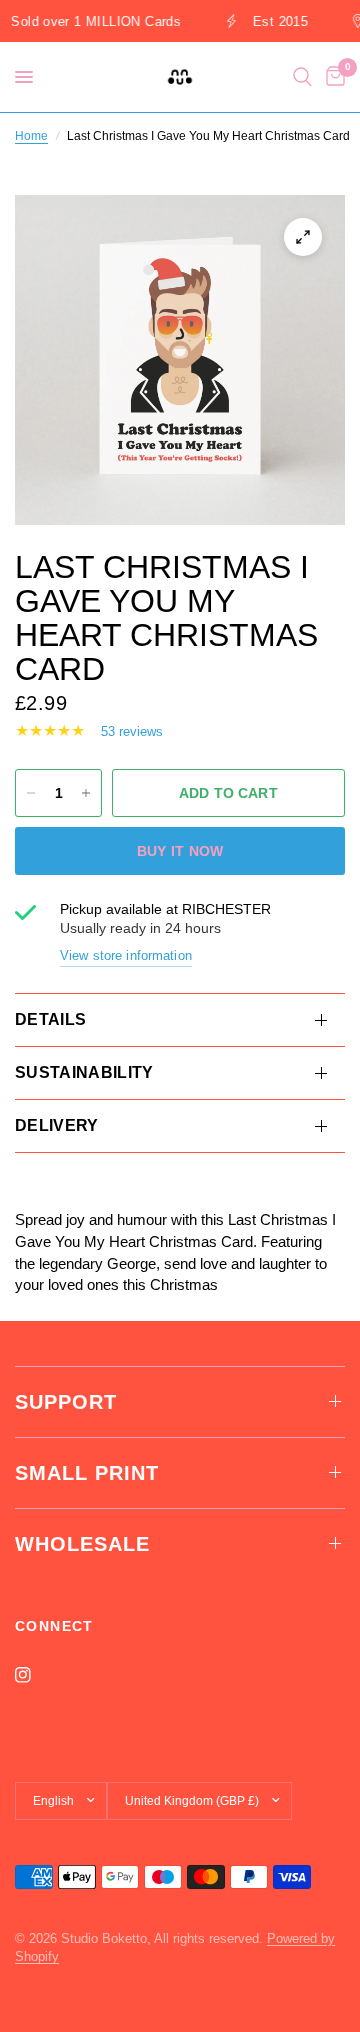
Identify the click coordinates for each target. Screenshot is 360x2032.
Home (31, 136)
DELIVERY (57, 1125)
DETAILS (50, 1019)
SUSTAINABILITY (84, 1072)
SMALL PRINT (87, 1473)
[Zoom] (303, 237)
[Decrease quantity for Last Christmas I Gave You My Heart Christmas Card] (31, 793)
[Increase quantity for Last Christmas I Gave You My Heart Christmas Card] (86, 793)
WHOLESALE (82, 1544)
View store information (126, 955)
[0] (332, 77)
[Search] (302, 77)
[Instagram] (37, 1675)
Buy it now (180, 851)
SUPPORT (66, 1402)
